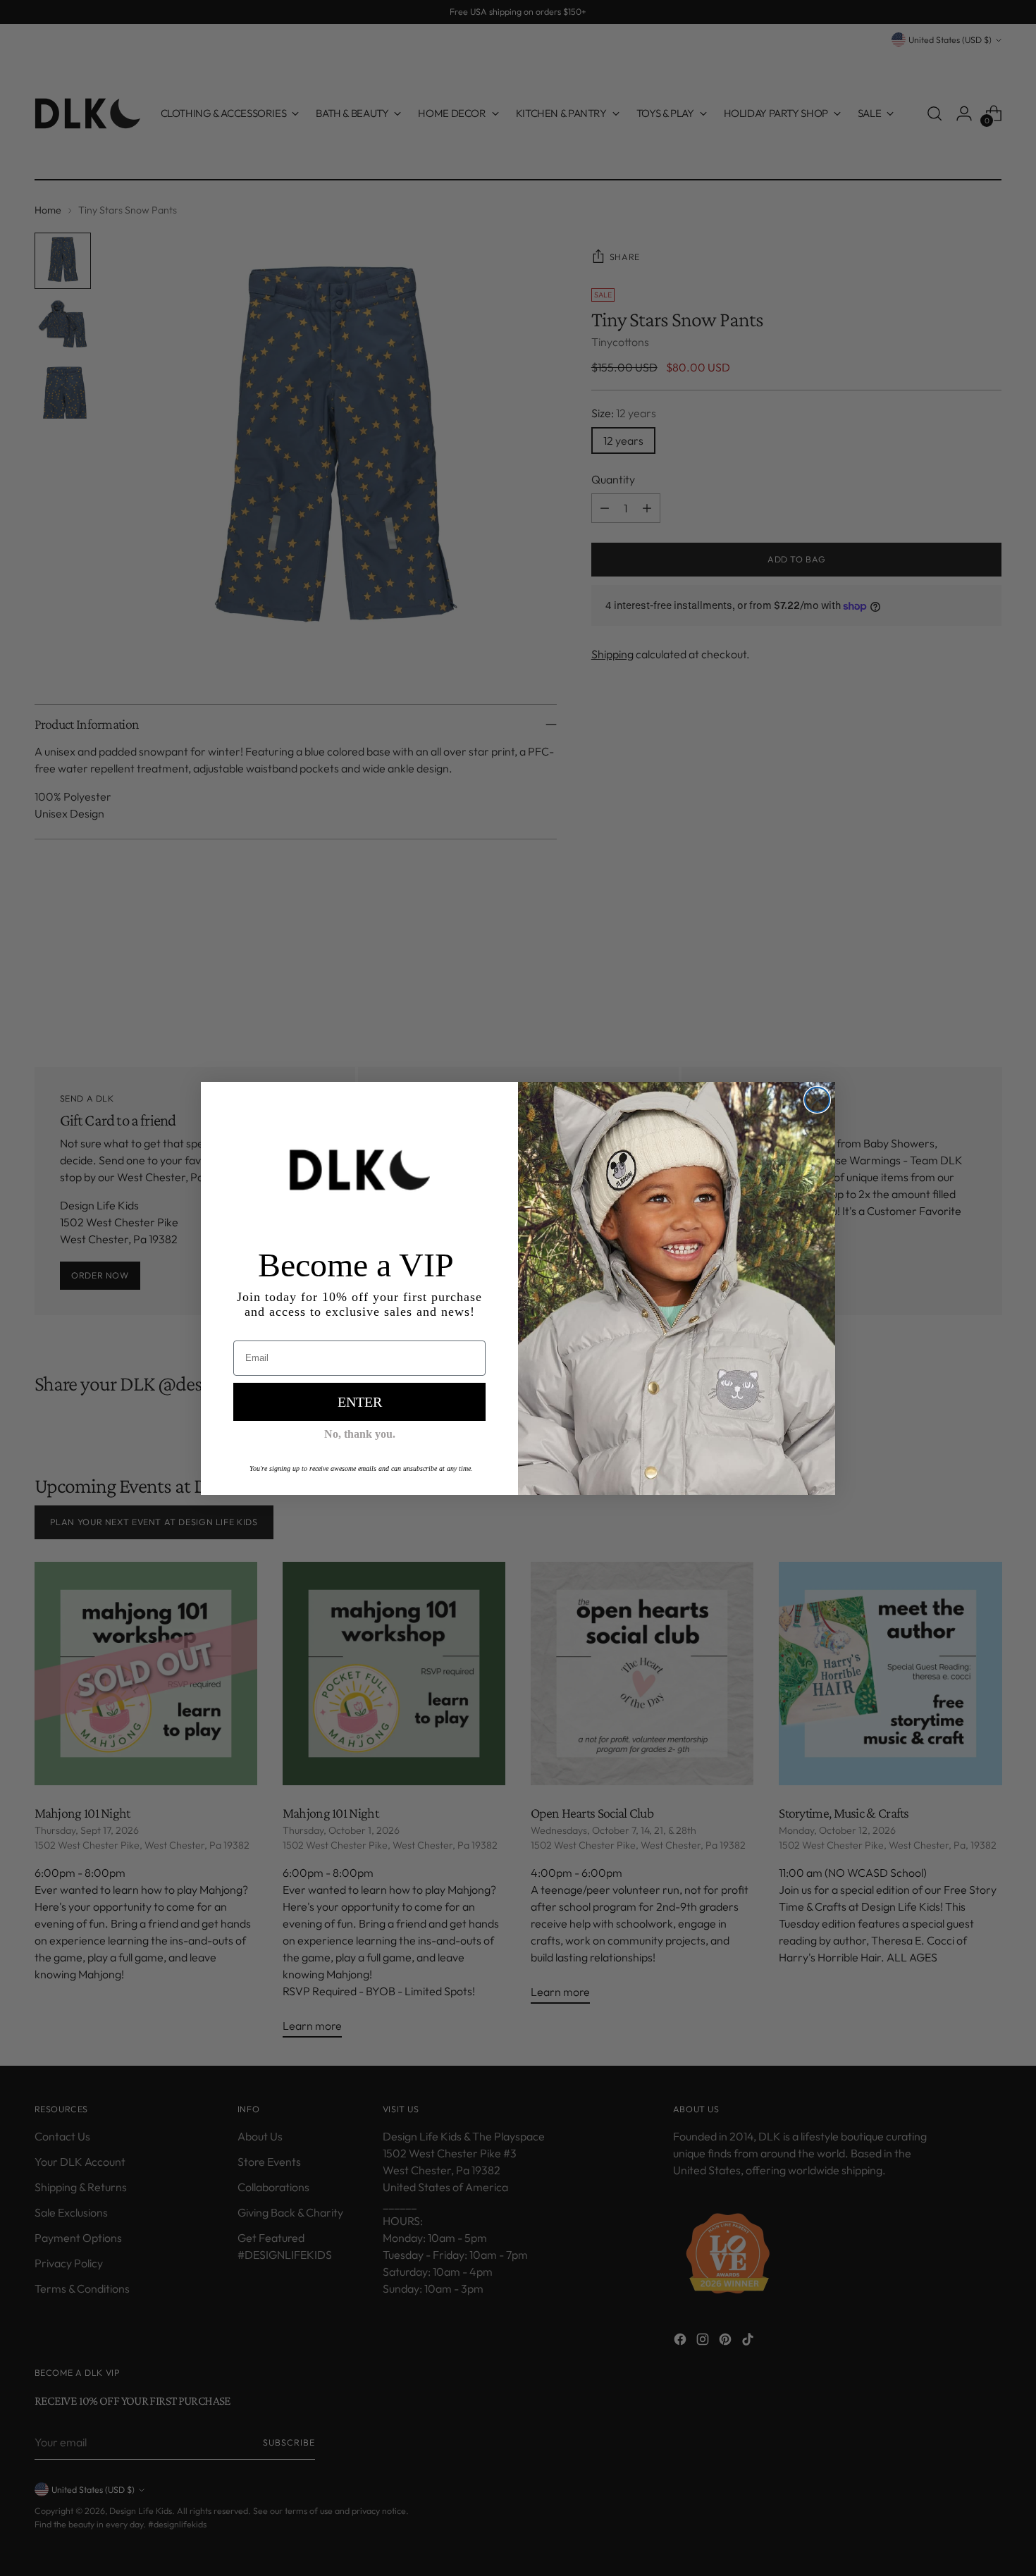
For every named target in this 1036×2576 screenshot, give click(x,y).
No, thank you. (360, 1434)
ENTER (360, 1402)
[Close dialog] (817, 1100)
